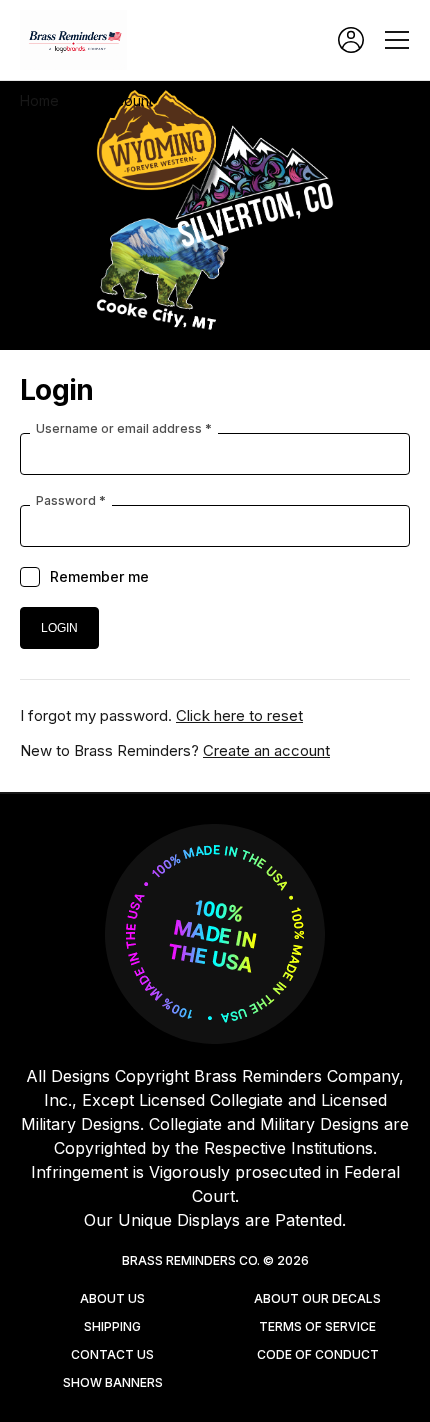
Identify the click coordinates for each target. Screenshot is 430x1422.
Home (39, 100)
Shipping (112, 1326)
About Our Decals (317, 1298)
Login (351, 40)
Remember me (99, 576)
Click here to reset (239, 715)
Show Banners (113, 1382)
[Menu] (397, 40)
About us (112, 1298)
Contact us (112, 1354)
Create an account (266, 750)
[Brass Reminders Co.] (80, 40)
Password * (71, 501)
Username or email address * (124, 429)
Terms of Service (317, 1326)
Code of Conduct (318, 1354)
